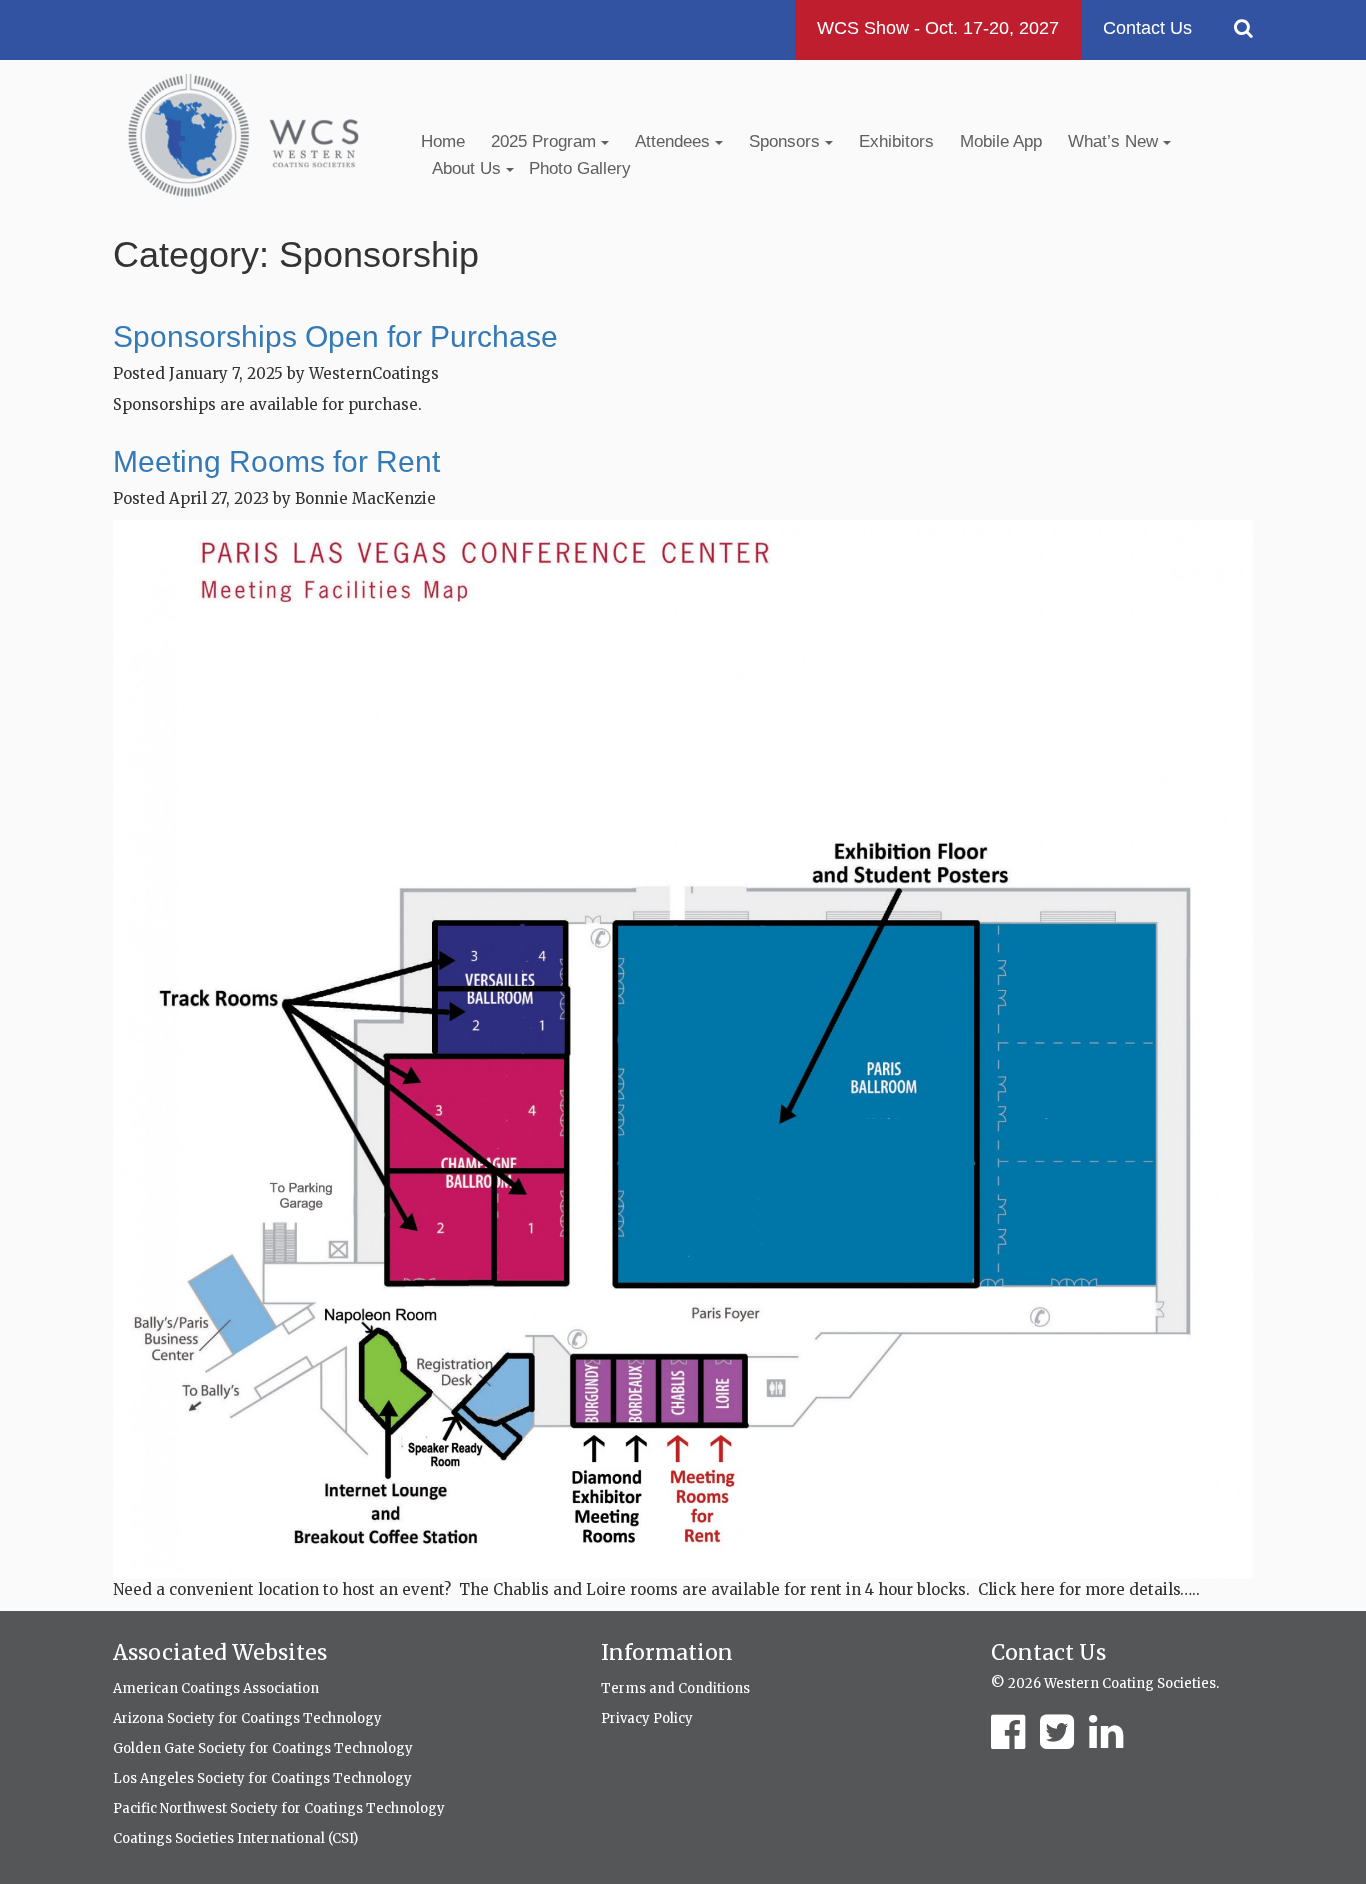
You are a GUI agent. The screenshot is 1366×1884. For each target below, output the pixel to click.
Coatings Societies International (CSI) (235, 1838)
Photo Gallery (580, 168)
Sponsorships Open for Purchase (335, 336)
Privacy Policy (647, 1718)
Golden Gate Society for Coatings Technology (263, 1748)
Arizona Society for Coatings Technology (247, 1718)
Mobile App (1001, 141)
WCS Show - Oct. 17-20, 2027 (938, 28)
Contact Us (1147, 28)
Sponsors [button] (787, 141)
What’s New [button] (1115, 141)
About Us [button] (469, 168)
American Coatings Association (216, 1688)
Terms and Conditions (675, 1688)
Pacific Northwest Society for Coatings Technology (279, 1808)
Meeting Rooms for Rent (276, 461)
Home (443, 141)
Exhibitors (896, 141)
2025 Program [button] (546, 141)
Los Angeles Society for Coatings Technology (262, 1778)
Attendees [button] (675, 141)
